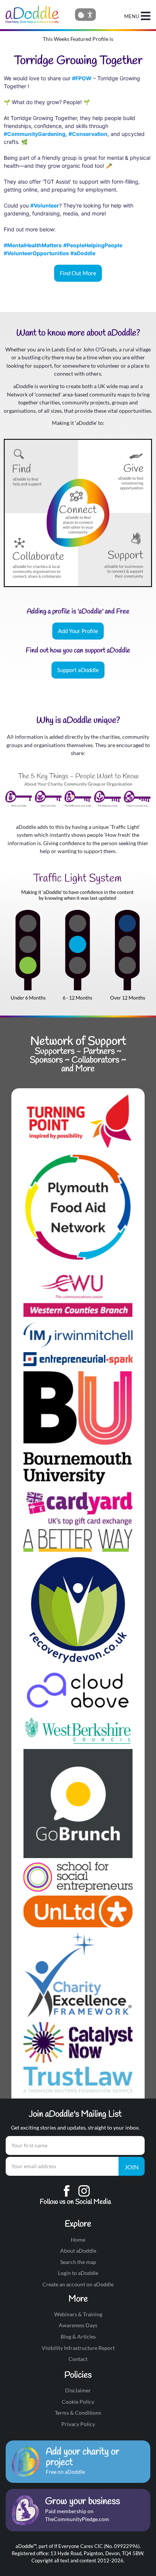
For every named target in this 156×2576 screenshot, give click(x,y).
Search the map (78, 2262)
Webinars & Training (78, 2314)
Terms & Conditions (78, 2413)
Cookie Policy (78, 2402)
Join (132, 2167)
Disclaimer (78, 2390)
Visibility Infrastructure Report (78, 2348)
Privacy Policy (78, 2424)
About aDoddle (78, 2251)
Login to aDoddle (78, 2273)
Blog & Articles (78, 2336)
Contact (78, 2359)
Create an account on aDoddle (78, 2284)
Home (78, 2240)
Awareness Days (78, 2325)
